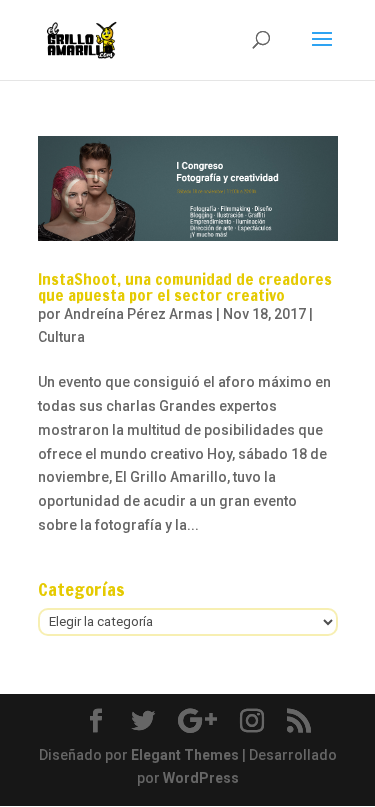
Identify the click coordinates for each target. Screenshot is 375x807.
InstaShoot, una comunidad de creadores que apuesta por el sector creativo (185, 287)
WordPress (201, 778)
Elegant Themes (185, 755)
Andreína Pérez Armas (138, 314)
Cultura (61, 337)
